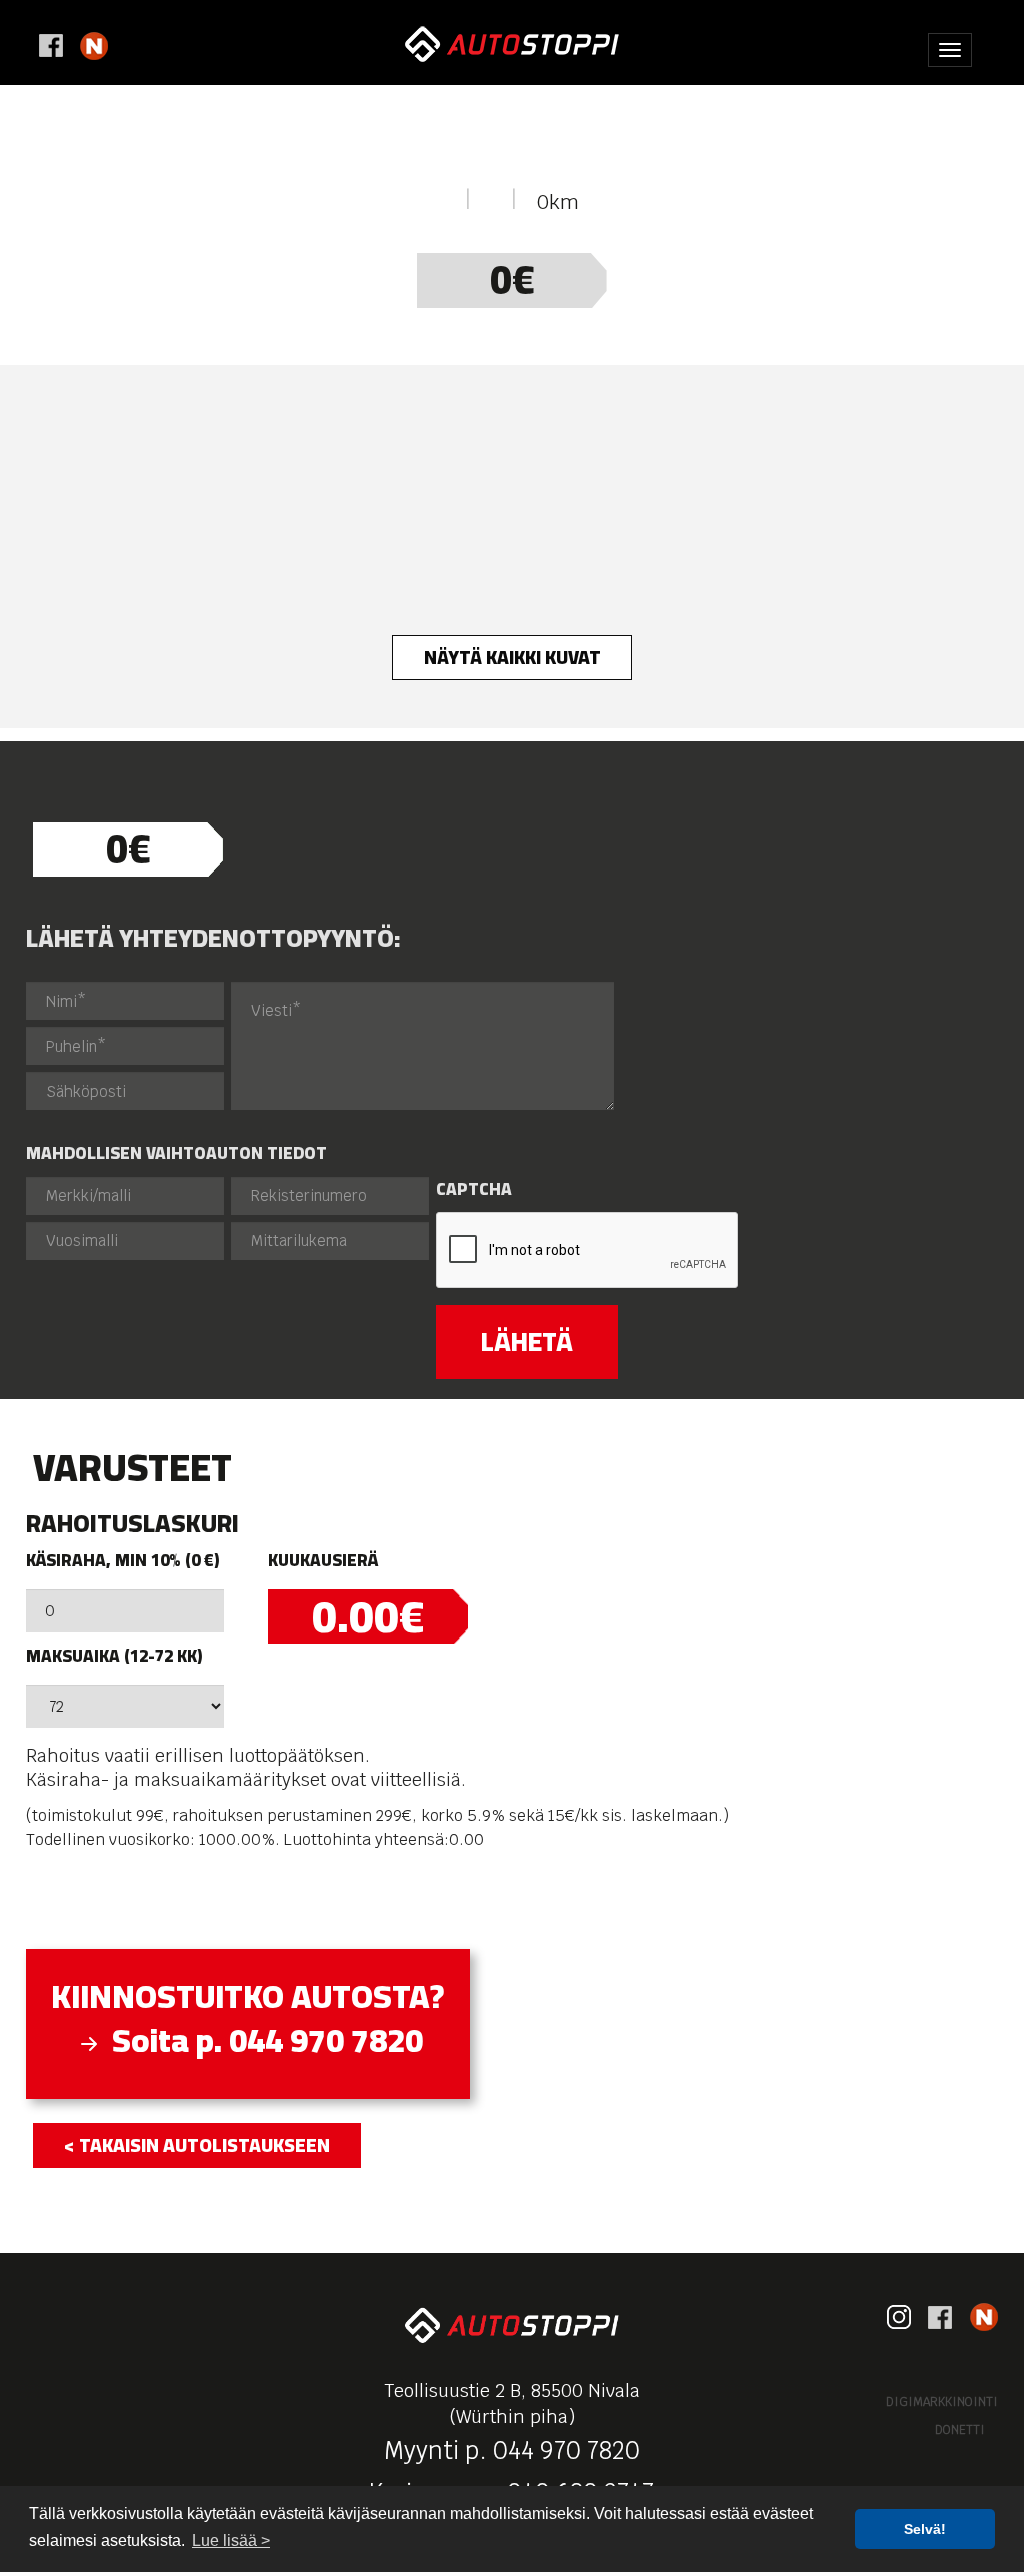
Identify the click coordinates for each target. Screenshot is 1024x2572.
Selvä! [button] (925, 2529)
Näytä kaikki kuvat (512, 657)
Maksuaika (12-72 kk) (114, 1656)
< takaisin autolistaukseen (197, 2145)
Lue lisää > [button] (231, 2540)
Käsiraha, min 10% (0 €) (122, 1560)
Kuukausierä (323, 1560)
